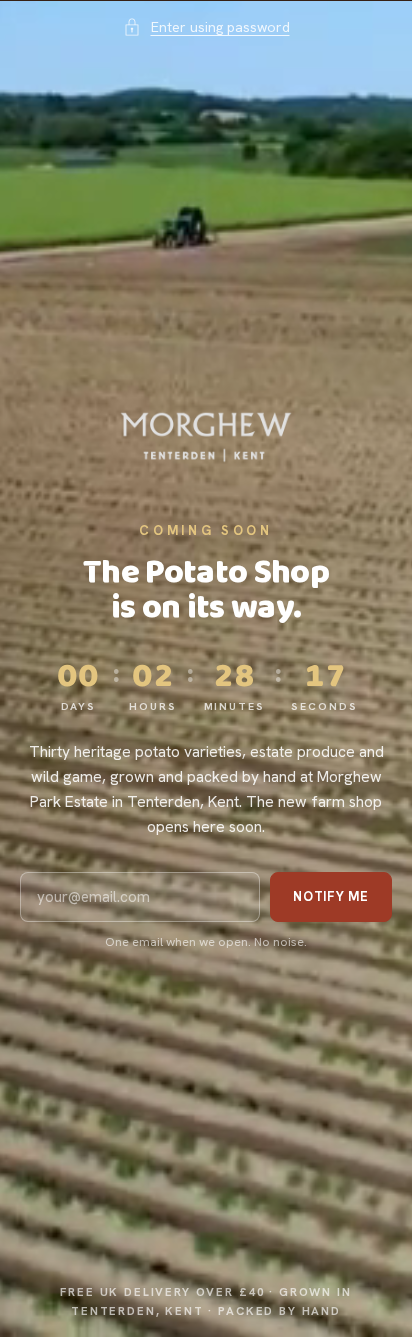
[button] (206, 27)
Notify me (331, 896)
